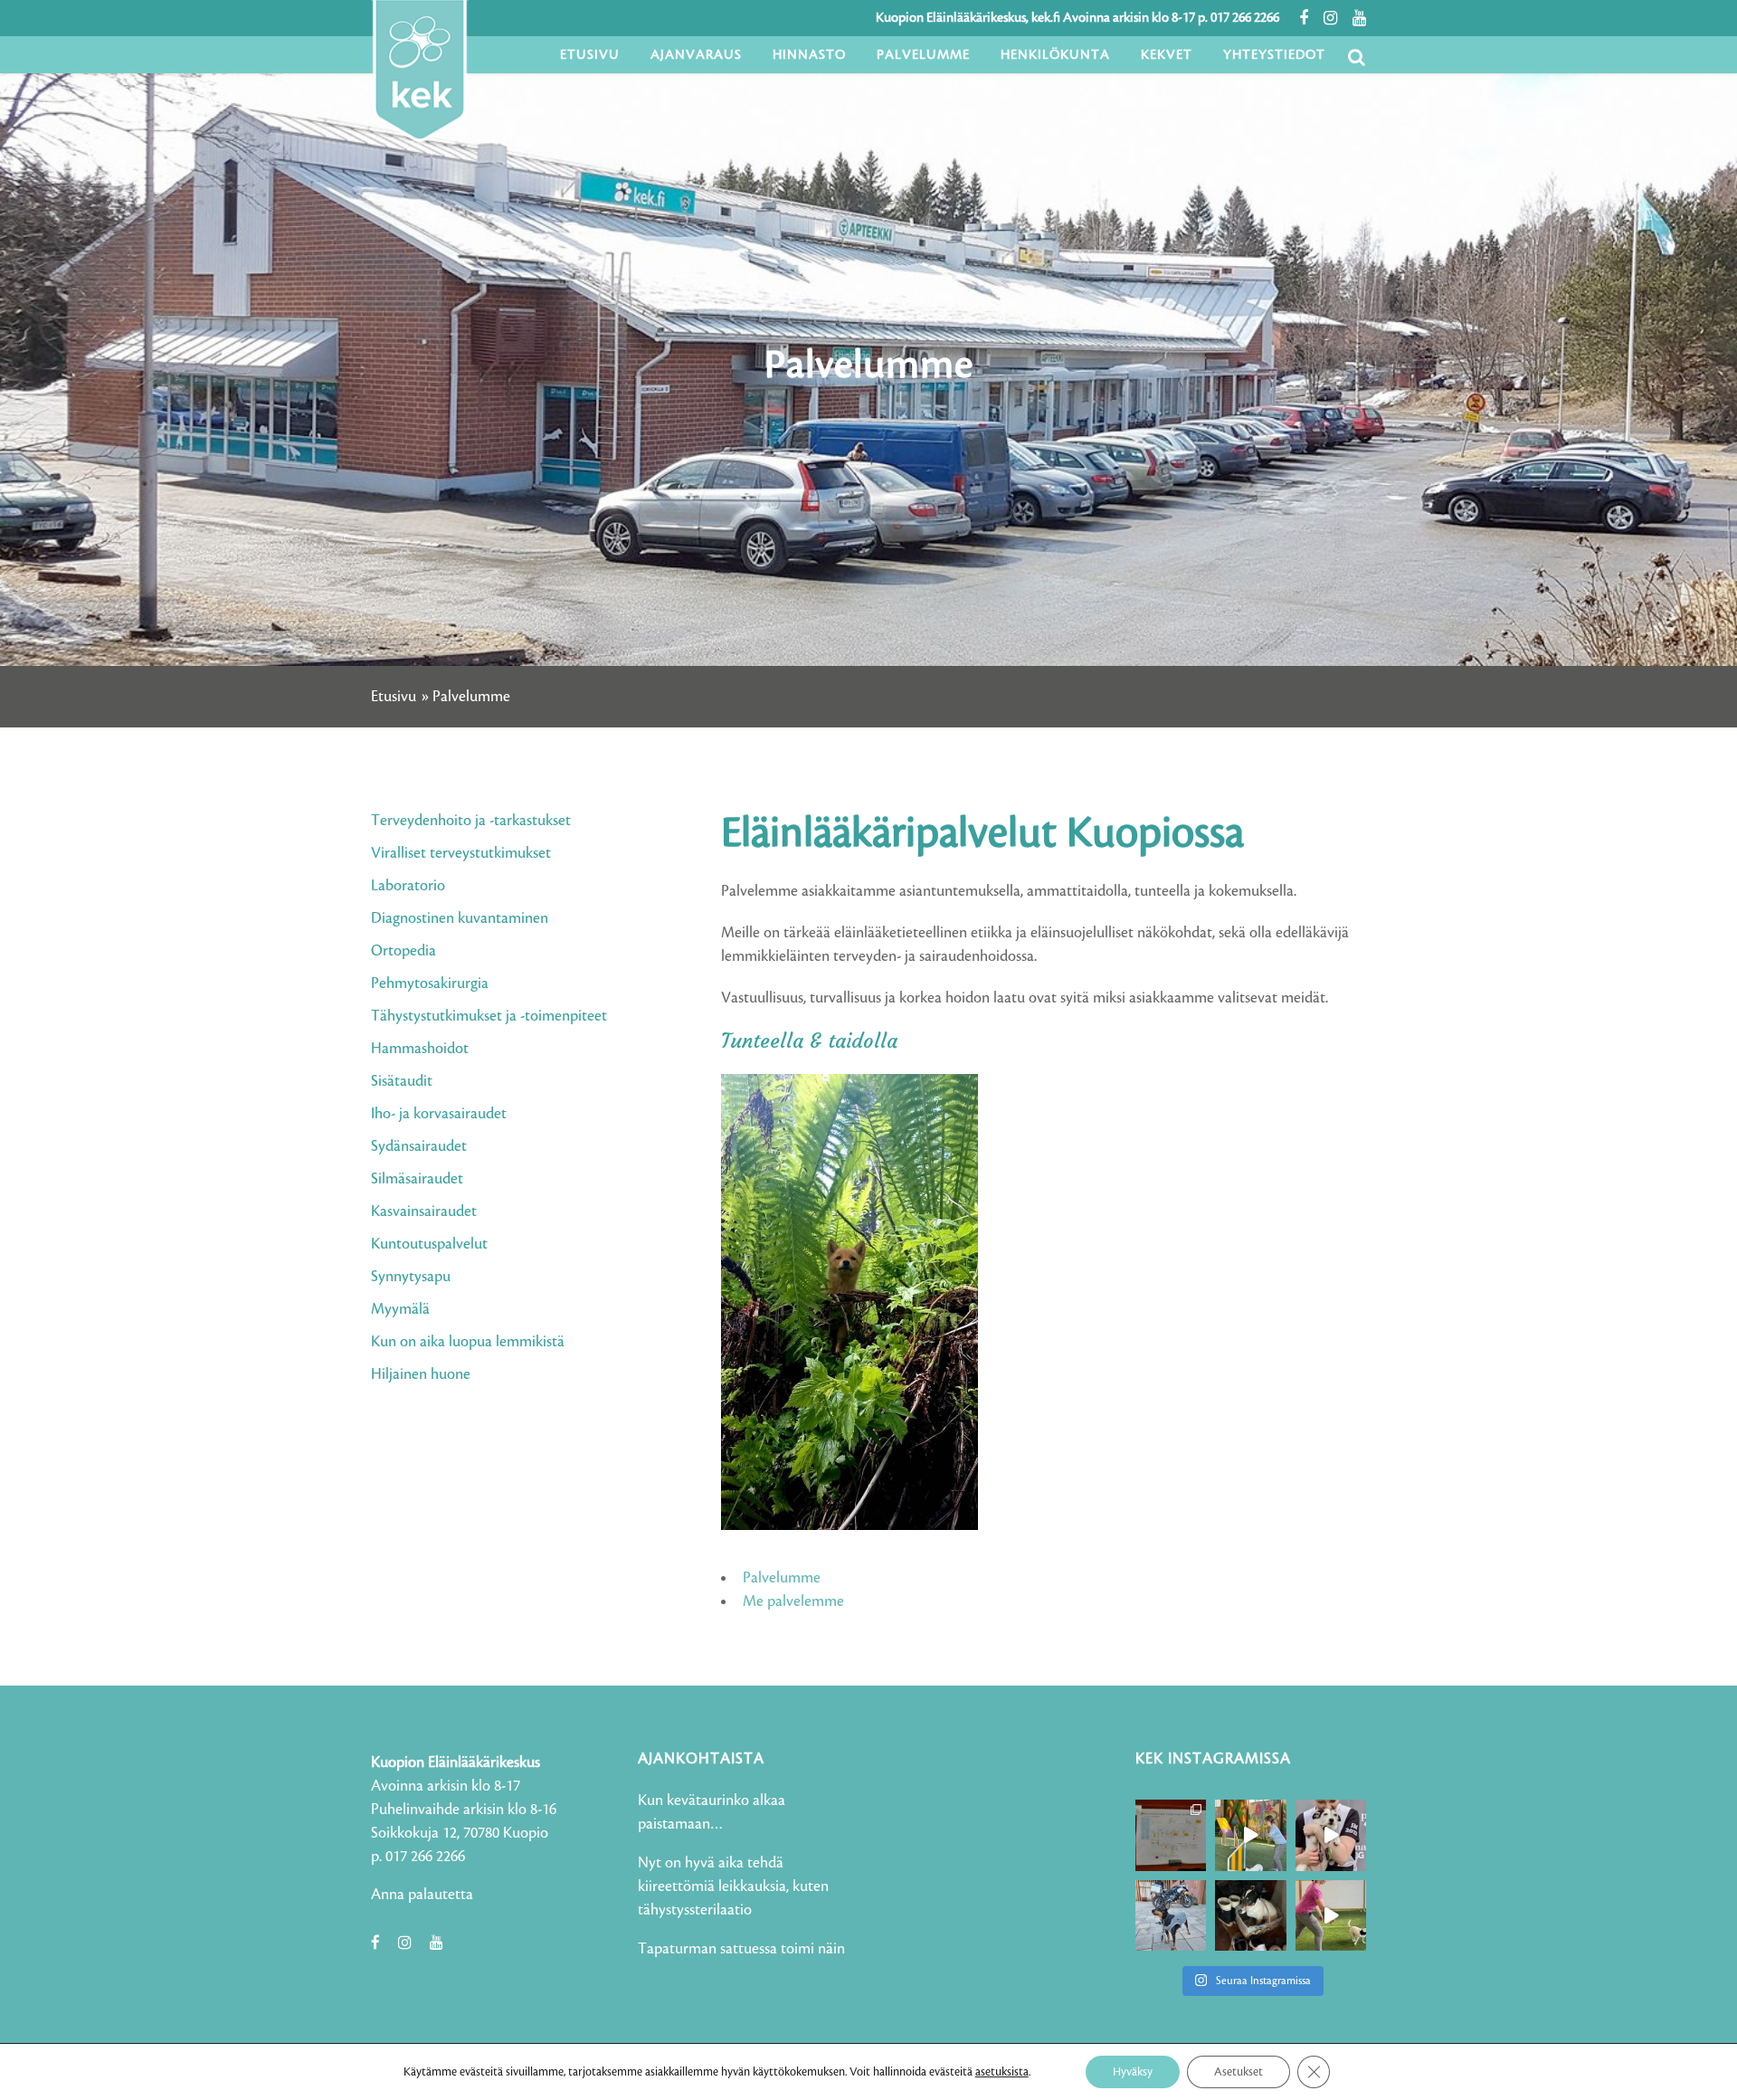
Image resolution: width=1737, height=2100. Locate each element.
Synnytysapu (411, 1277)
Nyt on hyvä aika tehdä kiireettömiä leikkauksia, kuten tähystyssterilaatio (733, 1886)
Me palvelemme (793, 1601)
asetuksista (1002, 2072)
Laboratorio (408, 886)
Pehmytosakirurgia (430, 983)
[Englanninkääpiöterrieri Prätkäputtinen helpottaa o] (1171, 1915)
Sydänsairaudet (419, 1146)
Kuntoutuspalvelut (429, 1244)
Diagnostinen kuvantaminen (460, 918)
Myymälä (400, 1309)
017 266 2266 (1245, 18)
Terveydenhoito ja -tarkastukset (471, 821)
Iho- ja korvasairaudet (439, 1114)
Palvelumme (782, 1578)
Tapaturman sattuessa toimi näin (741, 1949)
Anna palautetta (422, 1895)
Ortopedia (403, 951)
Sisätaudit (402, 1081)
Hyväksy (1133, 2072)
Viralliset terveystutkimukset (461, 853)
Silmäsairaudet (417, 1179)
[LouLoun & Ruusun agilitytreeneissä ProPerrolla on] (1331, 1915)
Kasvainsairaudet (424, 1212)
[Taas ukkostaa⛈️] (1250, 1915)
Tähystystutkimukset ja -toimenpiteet (489, 1016)
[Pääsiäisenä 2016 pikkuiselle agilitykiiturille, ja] (1331, 1835)
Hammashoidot (420, 1049)
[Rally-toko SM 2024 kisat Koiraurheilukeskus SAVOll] (1171, 1835)
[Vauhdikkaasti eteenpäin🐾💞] (1250, 1835)
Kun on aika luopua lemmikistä (468, 1342)
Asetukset (1239, 2072)
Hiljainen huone (421, 1374)
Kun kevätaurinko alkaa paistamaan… (712, 1812)
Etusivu (394, 697)
